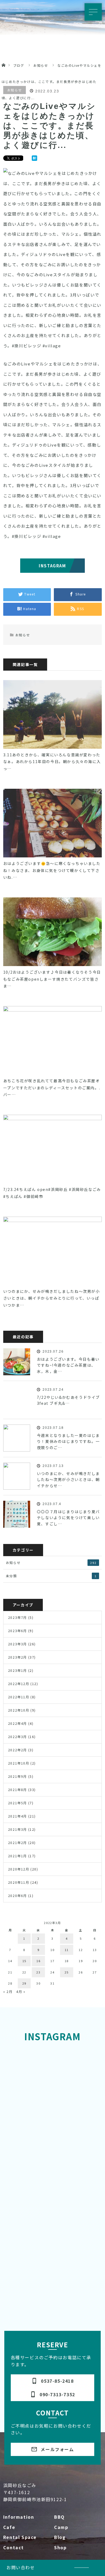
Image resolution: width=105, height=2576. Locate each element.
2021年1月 (17, 1856)
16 (38, 1961)
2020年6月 (17, 1896)
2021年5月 (17, 1803)
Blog (60, 2537)
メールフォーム (52, 2449)
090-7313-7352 (52, 2394)
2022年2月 (17, 1750)
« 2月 (8, 1991)
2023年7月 (17, 1617)
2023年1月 (17, 1670)
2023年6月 (17, 1631)
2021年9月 (17, 1776)
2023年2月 (17, 1657)
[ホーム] (3, 59)
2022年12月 (19, 1684)
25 (67, 1972)
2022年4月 (17, 1723)
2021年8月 (17, 1790)
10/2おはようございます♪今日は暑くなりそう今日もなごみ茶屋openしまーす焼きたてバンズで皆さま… (52, 979)
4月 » (21, 1991)
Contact (14, 2547)
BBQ (59, 2517)
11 (67, 1950)
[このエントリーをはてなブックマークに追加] (34, 159)
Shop (60, 2547)
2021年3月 (17, 1829)
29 (24, 1983)
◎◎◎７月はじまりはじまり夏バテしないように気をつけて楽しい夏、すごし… (68, 1518)
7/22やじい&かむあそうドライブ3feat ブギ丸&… (68, 1400)
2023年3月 (17, 1644)
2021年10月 (19, 1763)
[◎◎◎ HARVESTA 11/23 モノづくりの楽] (29, 2115)
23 (38, 1972)
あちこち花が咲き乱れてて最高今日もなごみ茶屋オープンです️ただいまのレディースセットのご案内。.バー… (52, 1087)
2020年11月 (19, 1882)
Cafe (9, 2527)
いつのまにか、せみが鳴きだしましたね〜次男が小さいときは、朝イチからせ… (68, 1480)
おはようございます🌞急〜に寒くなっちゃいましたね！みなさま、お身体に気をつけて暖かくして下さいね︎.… (52, 870)
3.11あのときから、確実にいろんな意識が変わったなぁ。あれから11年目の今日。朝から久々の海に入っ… (52, 761)
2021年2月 (17, 1843)
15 (24, 1961)
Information (19, 2517)
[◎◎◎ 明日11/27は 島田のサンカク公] (76, 2059)
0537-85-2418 (52, 2381)
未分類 (51, 1576)
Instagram (52, 566)
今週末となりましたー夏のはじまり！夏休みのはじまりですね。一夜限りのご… (68, 1441)
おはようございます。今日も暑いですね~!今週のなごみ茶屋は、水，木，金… (68, 1365)
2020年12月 (19, 1869)
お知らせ (15, 90)
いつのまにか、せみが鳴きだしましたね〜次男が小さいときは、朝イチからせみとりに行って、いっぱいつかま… (52, 1298)
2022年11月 (19, 1697)
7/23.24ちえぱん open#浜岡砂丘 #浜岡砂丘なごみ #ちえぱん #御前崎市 (52, 1193)
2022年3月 (17, 1737)
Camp (61, 2527)
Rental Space (20, 2537)
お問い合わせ (21, 2567)
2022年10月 (19, 1710)
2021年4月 (17, 1816)
